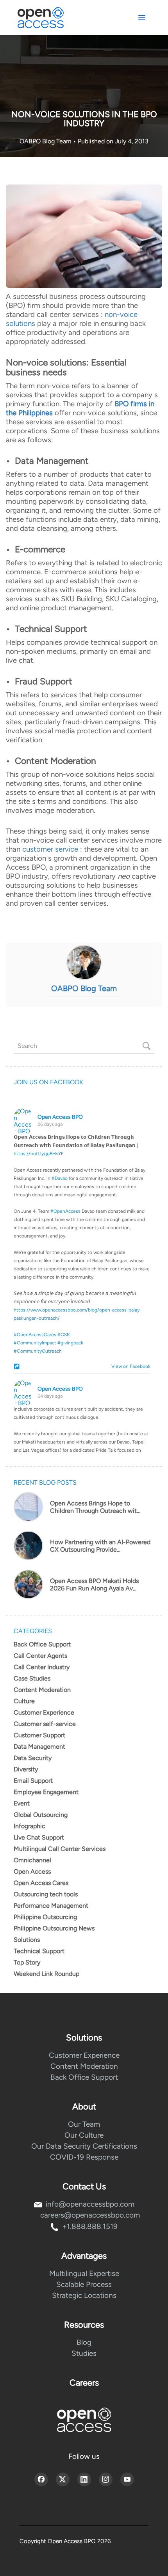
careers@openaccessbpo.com (90, 2215)
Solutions (27, 1940)
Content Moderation (42, 1690)
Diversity (26, 1769)
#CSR (64, 1335)
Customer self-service (45, 1724)
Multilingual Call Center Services (60, 1849)
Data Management (39, 1747)
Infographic (29, 1826)
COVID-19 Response (84, 2157)
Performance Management (51, 1906)
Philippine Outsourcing (45, 1917)
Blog (84, 2342)
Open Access (32, 1871)
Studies (84, 2353)
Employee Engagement (46, 1792)
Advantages (84, 2256)
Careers (84, 2383)
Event (22, 1803)
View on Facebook (129, 1366)
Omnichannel (32, 1860)
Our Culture (84, 2135)
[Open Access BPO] (84, 2420)
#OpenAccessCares (35, 1335)
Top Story (27, 1962)
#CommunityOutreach (38, 1351)
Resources (84, 2325)
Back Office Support (42, 1644)
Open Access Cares (41, 1883)
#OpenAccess (65, 1211)
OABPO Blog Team (46, 141)
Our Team (84, 2124)
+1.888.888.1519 (90, 2226)
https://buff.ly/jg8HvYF (39, 1154)
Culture (24, 1701)
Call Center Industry (42, 1667)
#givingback (70, 1343)
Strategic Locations (84, 2295)
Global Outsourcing (41, 1815)
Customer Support (39, 1735)
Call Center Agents (40, 1656)
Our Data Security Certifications (84, 2146)
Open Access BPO (60, 1117)
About (84, 2107)
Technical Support (39, 1951)
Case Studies (32, 1678)
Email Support (33, 1781)
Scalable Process (84, 2284)
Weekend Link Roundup (46, 1974)
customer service (50, 849)
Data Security (33, 1758)
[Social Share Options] (18, 1367)
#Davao (60, 1178)
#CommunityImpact (35, 1343)
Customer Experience (44, 1712)
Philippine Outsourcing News (54, 1928)
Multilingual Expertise (84, 2273)
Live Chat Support (39, 1837)
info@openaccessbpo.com (90, 2204)
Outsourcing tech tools (46, 1894)
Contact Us (84, 2186)
